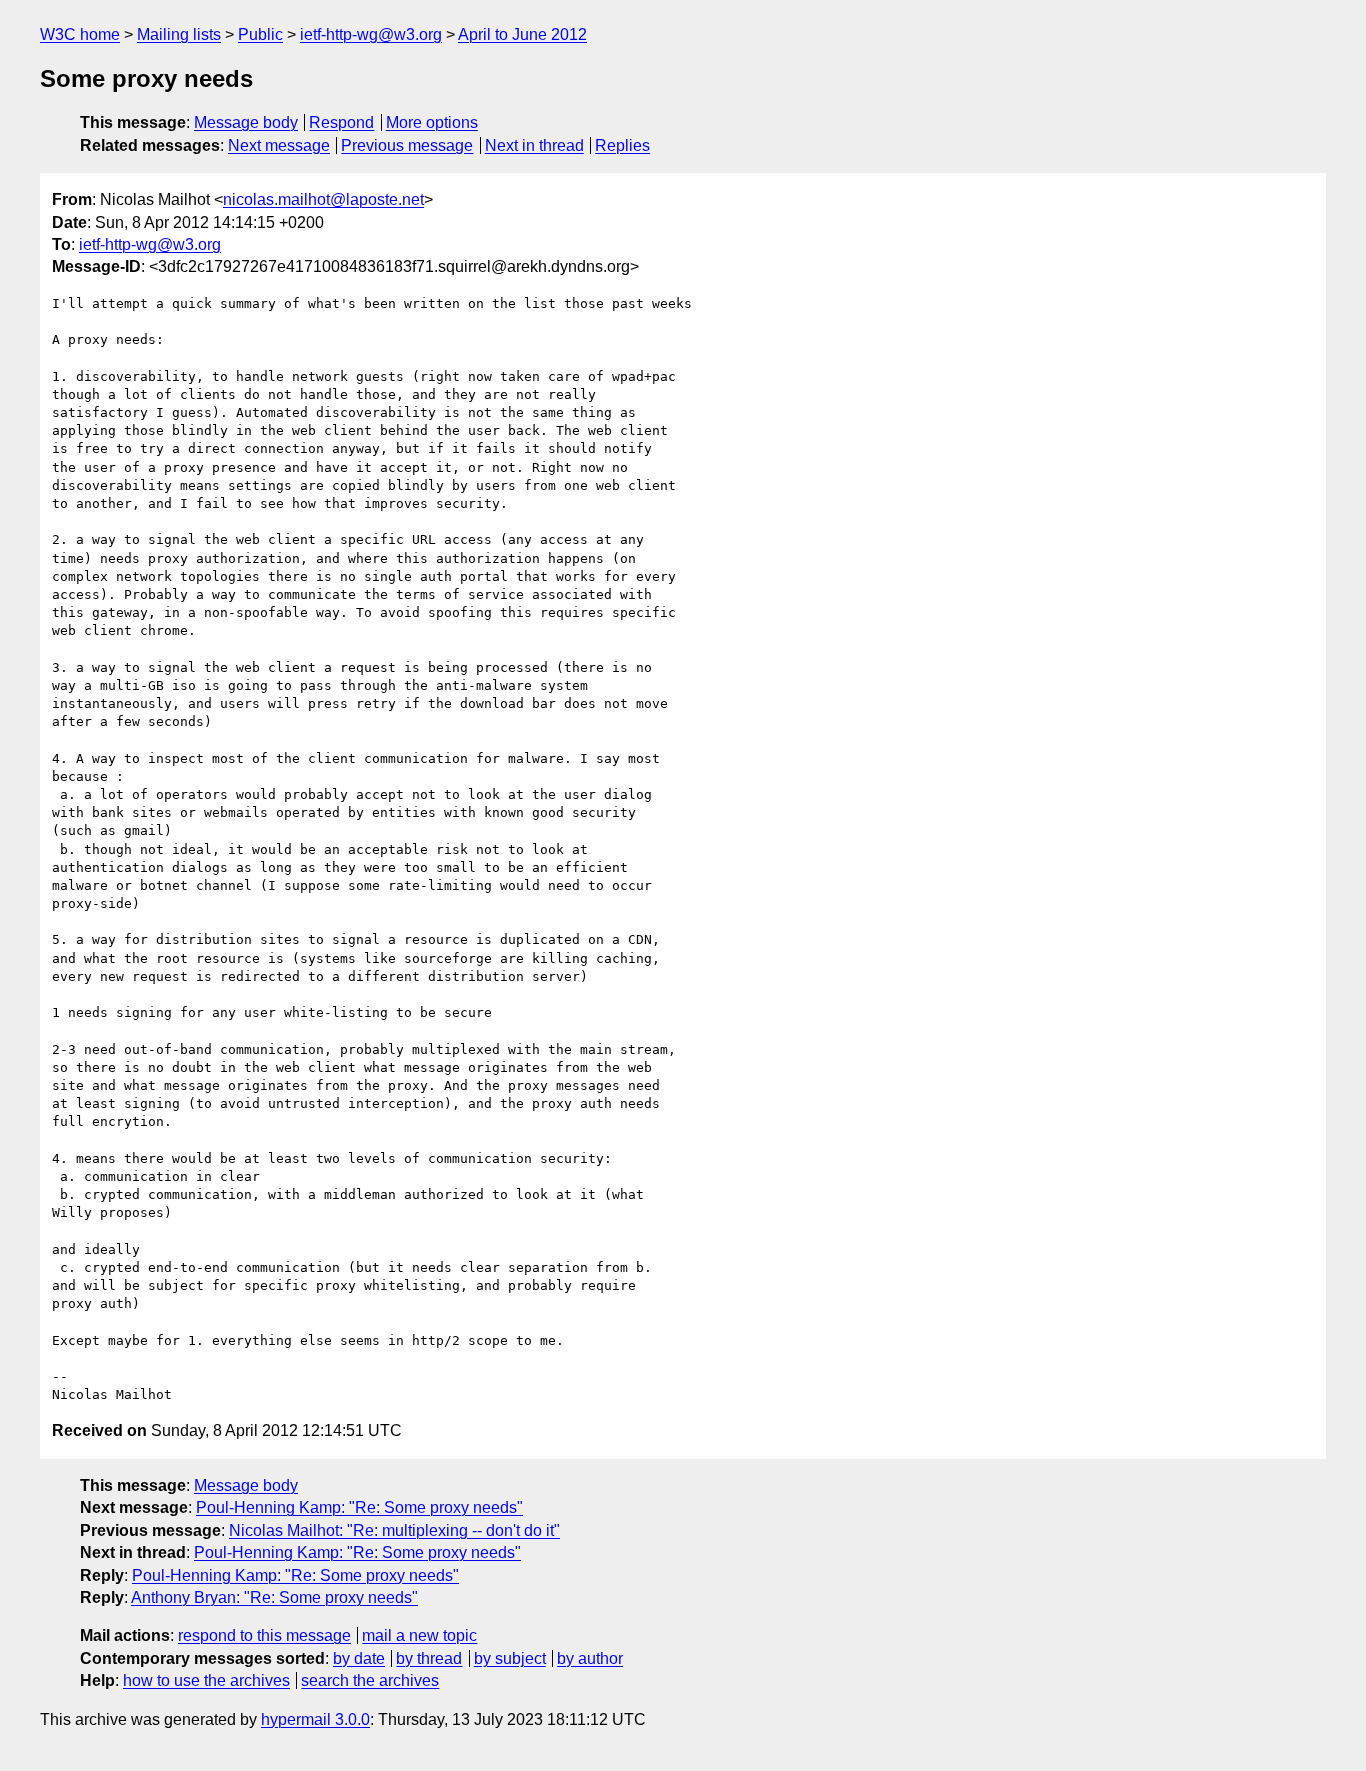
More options (432, 122)
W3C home (80, 34)
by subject (510, 1658)
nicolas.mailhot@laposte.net (323, 199)
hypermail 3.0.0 (315, 1719)
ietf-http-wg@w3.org (371, 34)
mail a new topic (419, 1635)
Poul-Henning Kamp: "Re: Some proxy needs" (359, 1507)
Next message (279, 145)
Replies (622, 145)
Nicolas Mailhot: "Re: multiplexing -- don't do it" (394, 1530)
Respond (341, 122)
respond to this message (264, 1635)
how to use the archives (206, 1680)
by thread (429, 1658)
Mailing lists (179, 34)
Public (260, 34)
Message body (246, 122)
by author (590, 1658)
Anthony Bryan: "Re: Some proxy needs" (274, 1597)
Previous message (407, 145)
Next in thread (534, 145)
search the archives (370, 1680)
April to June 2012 (522, 34)
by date (359, 1658)
